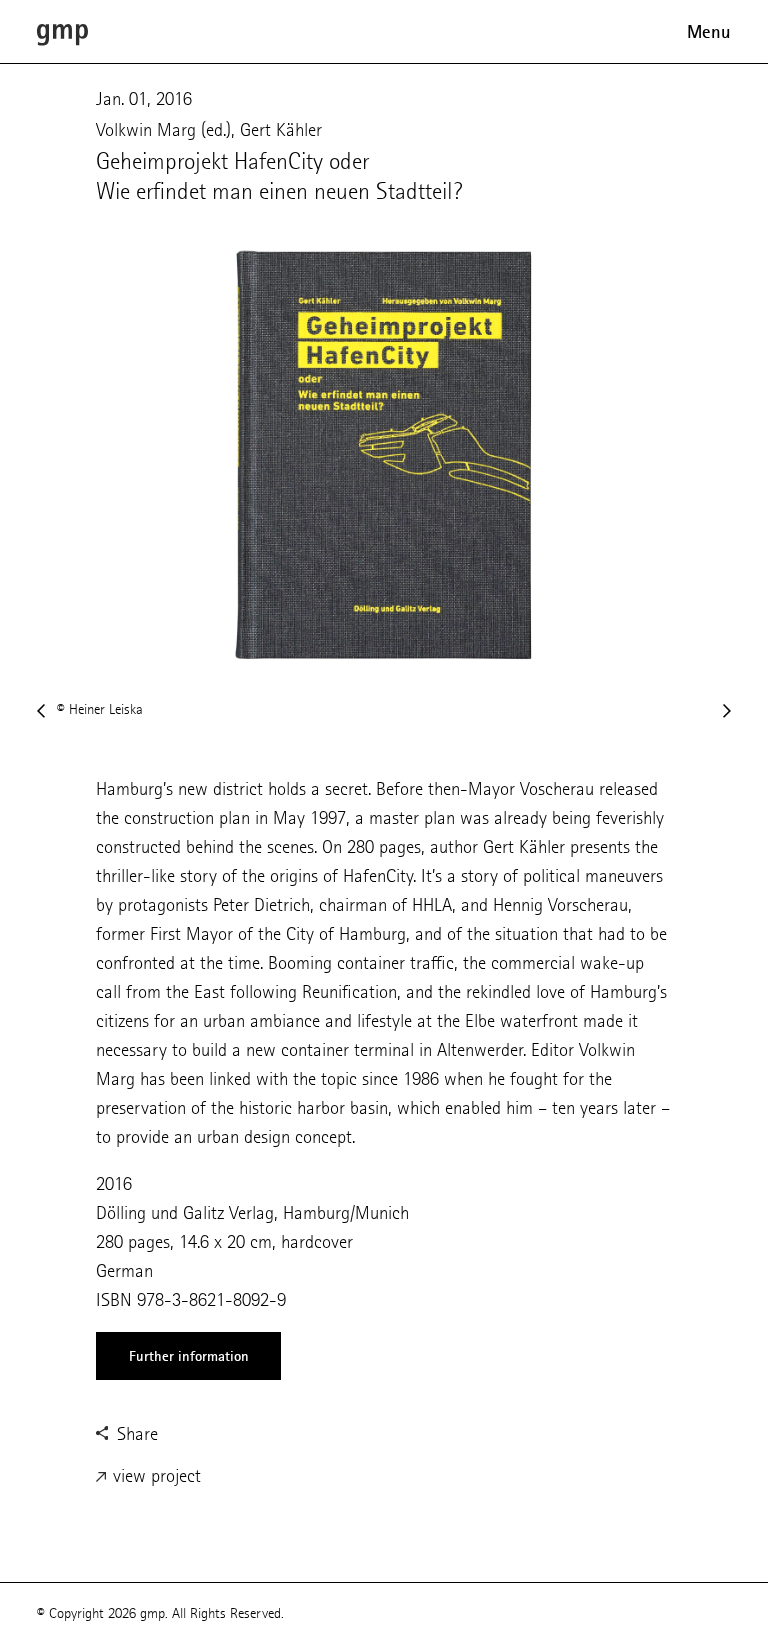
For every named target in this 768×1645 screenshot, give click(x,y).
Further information (189, 1356)
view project (154, 1475)
